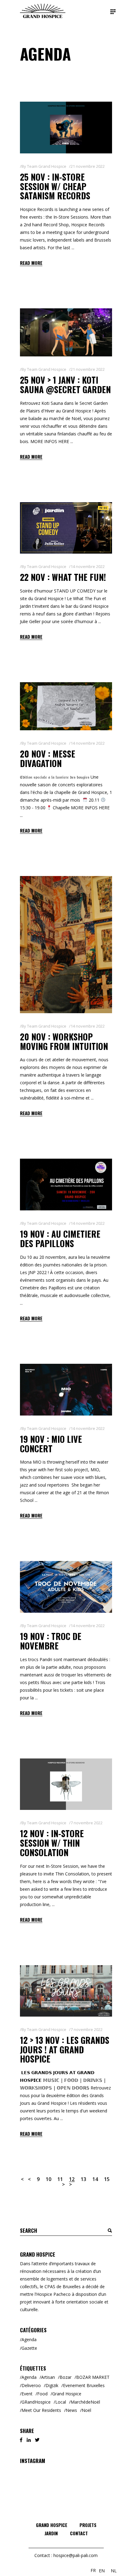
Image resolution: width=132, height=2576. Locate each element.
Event (27, 2394)
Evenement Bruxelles (84, 2385)
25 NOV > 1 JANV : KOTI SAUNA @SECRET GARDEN (65, 385)
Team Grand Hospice (47, 166)
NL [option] (114, 2571)
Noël (86, 2410)
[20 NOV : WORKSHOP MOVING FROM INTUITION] (66, 945)
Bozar (66, 2377)
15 (107, 2179)
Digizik (52, 2385)
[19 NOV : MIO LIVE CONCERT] (66, 1390)
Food (42, 2394)
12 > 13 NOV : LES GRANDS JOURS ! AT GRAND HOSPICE (65, 2050)
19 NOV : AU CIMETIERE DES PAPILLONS (60, 1239)
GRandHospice (36, 2402)
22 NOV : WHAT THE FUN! (63, 577)
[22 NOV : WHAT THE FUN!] (66, 528)
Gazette (29, 2348)
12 (72, 2179)
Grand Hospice (67, 2394)
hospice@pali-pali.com (76, 2555)
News (71, 2410)
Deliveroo (31, 2385)
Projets (88, 2525)
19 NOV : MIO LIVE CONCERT (51, 1444)
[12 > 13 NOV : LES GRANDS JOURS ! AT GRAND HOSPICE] (66, 1991)
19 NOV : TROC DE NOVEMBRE (51, 1641)
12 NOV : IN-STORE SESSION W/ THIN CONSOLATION (52, 1843)
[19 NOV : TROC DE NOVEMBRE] (66, 1587)
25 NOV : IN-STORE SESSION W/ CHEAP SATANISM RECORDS (55, 186)
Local (61, 2402)
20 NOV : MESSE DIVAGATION (48, 758)
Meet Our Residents (41, 2410)
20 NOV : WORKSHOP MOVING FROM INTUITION (64, 1041)
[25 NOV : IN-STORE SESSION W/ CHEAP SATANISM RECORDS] (66, 128)
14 (95, 2179)
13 (83, 2179)
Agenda (29, 2339)
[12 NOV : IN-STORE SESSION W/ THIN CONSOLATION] (66, 1784)
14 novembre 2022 (88, 566)
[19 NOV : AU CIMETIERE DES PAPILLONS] (66, 1185)
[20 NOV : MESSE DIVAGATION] (66, 706)
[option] (102, 2571)
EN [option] (102, 2571)
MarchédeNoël (85, 2402)
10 (49, 2179)
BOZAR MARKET (93, 2377)
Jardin (51, 2533)
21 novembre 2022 (88, 166)
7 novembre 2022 (87, 1823)
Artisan (48, 2377)
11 (60, 2179)
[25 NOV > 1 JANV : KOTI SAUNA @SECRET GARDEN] (66, 332)
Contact (79, 2533)
